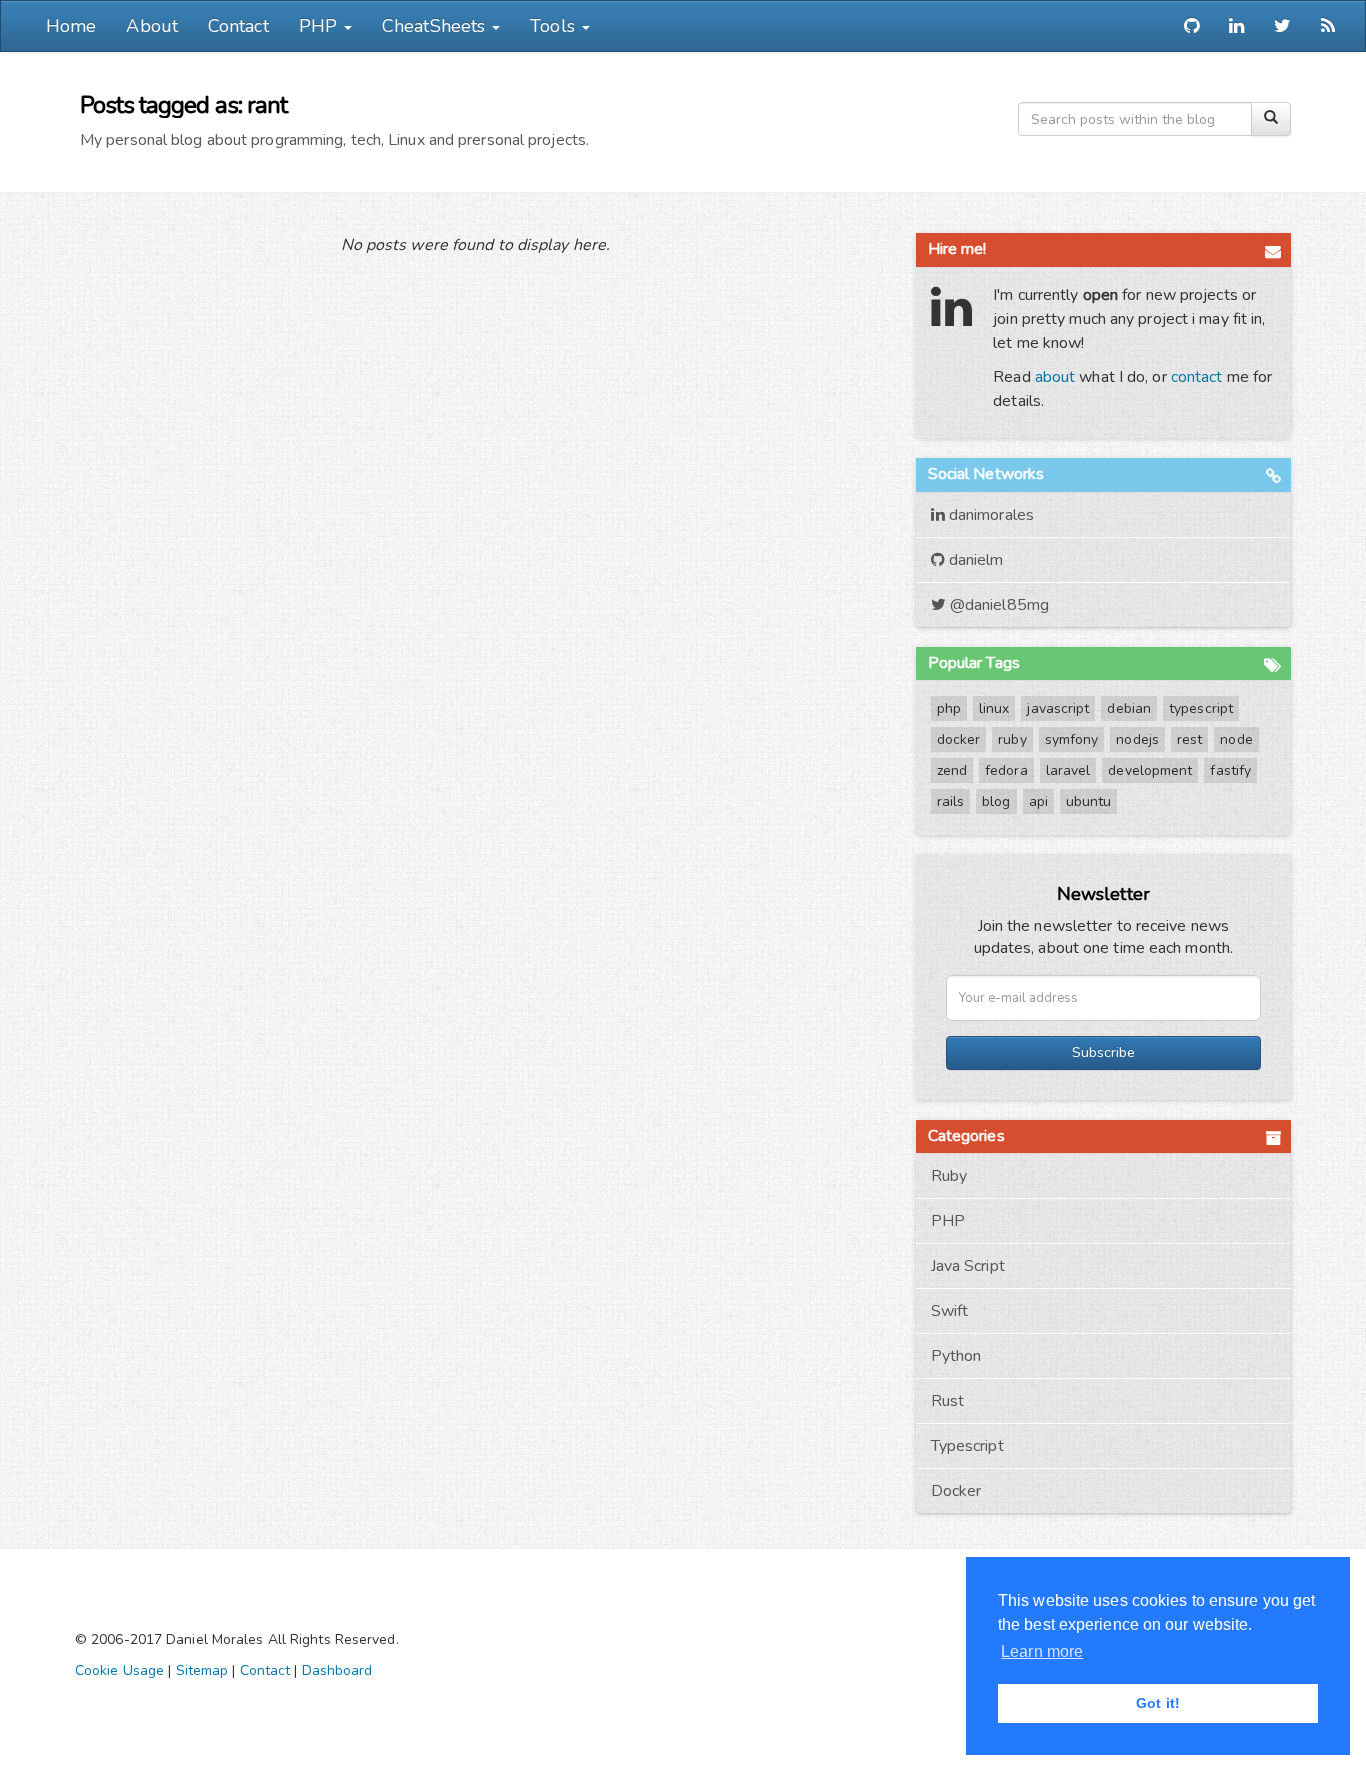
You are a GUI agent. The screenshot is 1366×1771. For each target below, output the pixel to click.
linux (994, 708)
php (949, 708)
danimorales (989, 515)
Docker (956, 1491)
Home (71, 26)
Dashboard (337, 1670)
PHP (948, 1221)
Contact (238, 26)
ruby (1012, 739)
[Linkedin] (1236, 26)
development (1150, 770)
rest (1189, 739)
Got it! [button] (1158, 1703)
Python (956, 1356)
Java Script (968, 1266)
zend (952, 770)
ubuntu (1089, 801)
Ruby (949, 1176)
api (1038, 801)
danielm (974, 560)
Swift (950, 1311)
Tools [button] (555, 26)
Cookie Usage (119, 1670)
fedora (1006, 770)
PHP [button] (320, 26)
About (152, 26)
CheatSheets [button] (436, 26)
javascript (1058, 708)
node (1236, 739)
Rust (947, 1401)
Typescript (967, 1446)
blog (996, 801)
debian (1129, 708)
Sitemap (202, 1670)
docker (959, 739)
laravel (1068, 770)
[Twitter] (1282, 26)
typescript (1201, 708)
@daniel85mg (997, 605)
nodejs (1137, 739)
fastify (1230, 770)
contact (1197, 377)
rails (951, 801)
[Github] (1191, 26)
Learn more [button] (1042, 1651)
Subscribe (1103, 1052)
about (1055, 377)
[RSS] (1328, 26)
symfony (1072, 739)
